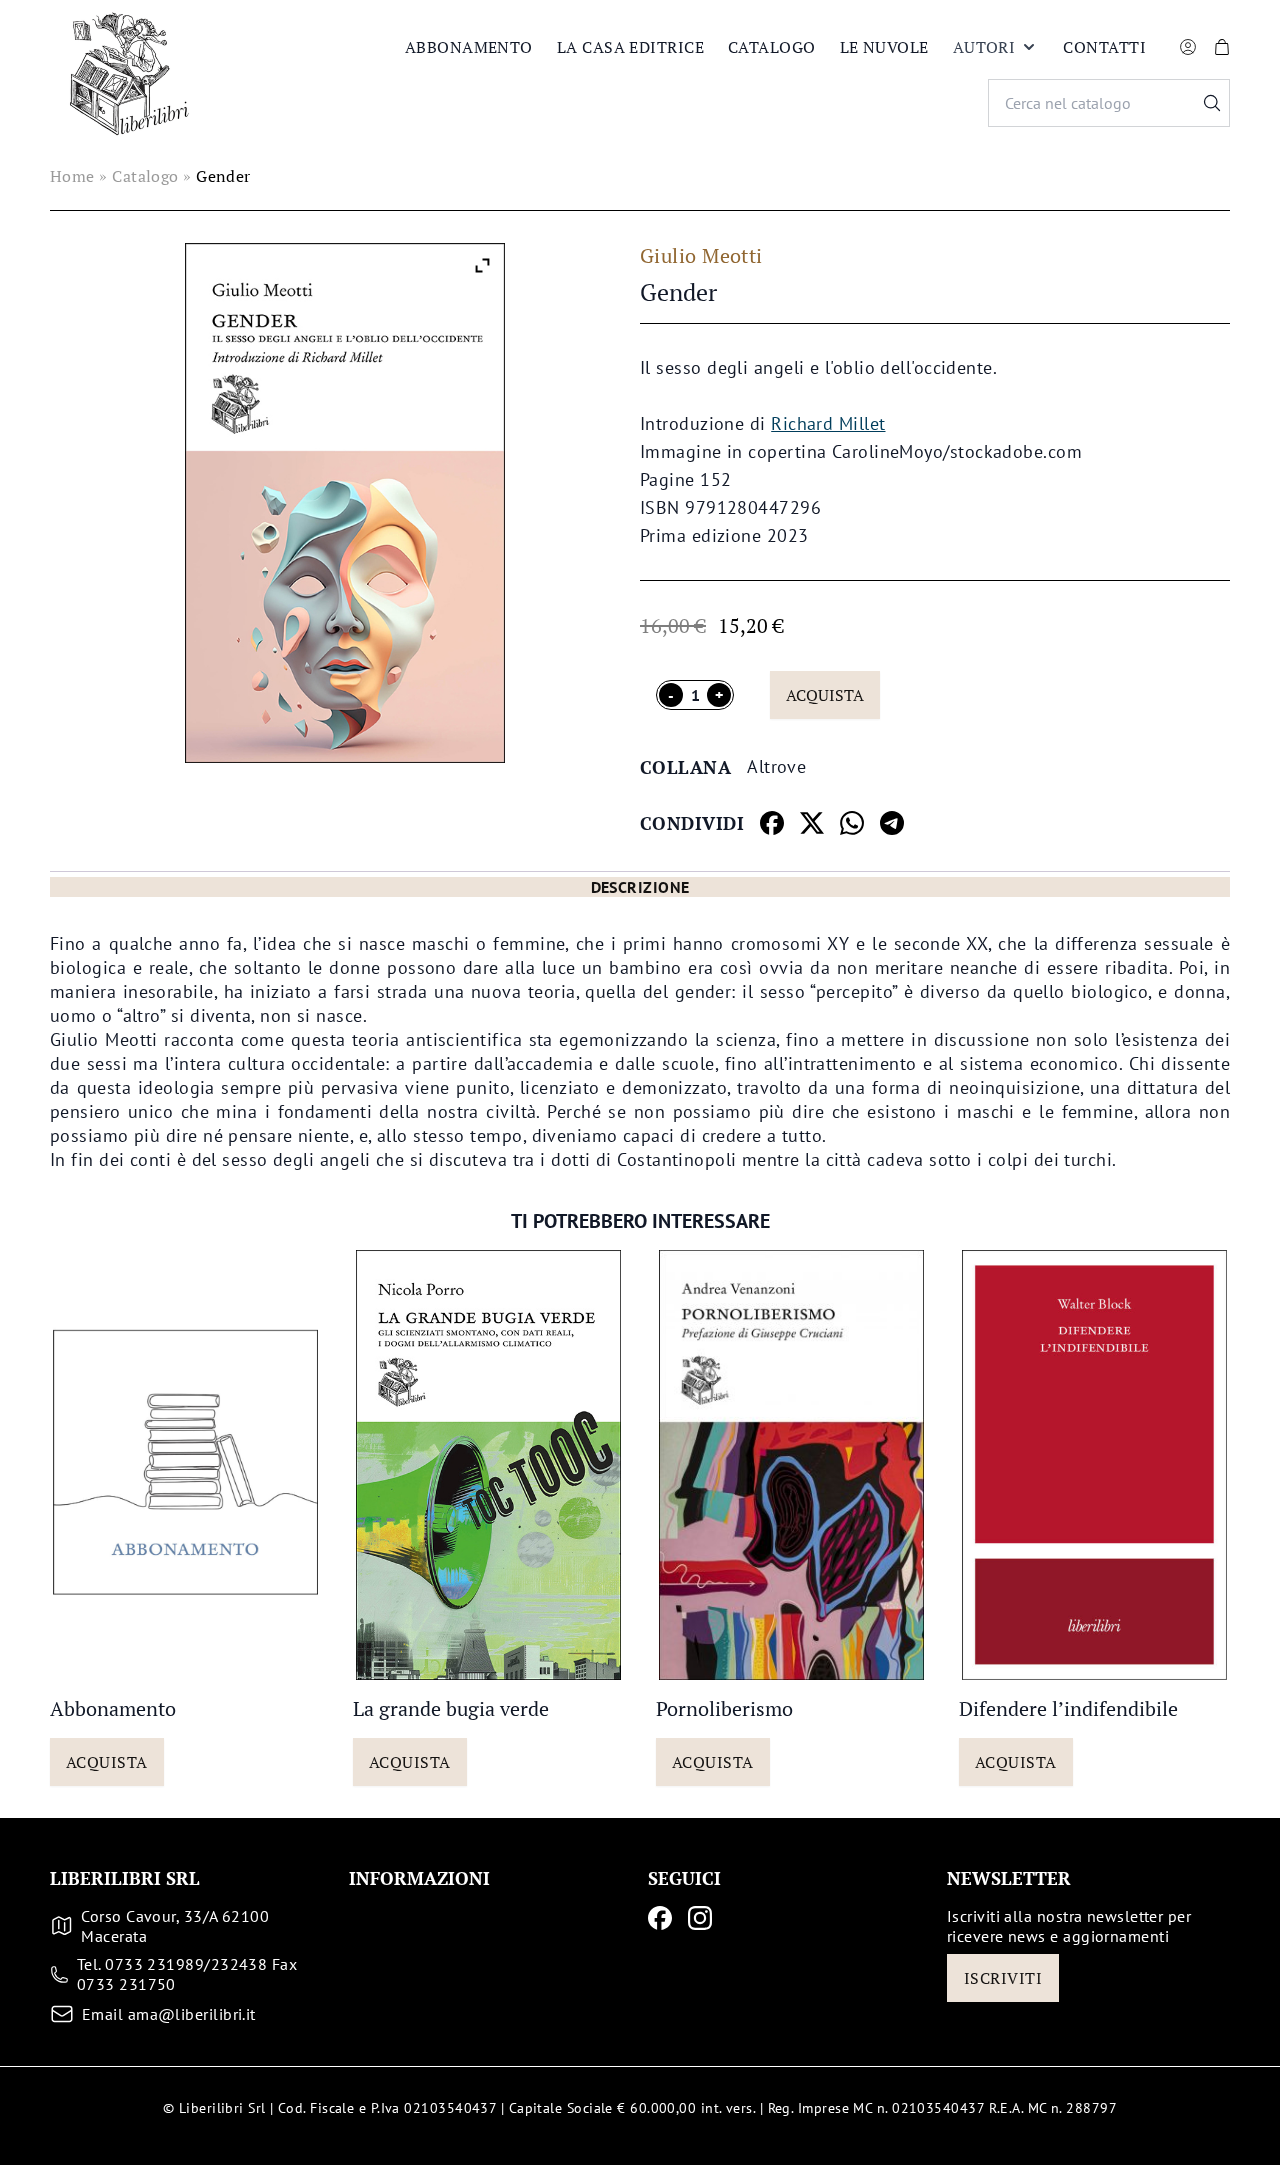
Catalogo (772, 47)
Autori (984, 47)
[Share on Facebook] (772, 823)
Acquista (825, 695)
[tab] (640, 887)
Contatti (1104, 47)
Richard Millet (828, 423)
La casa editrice (630, 47)
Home (72, 176)
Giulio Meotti (701, 255)
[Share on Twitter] (812, 823)
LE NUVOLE (884, 47)
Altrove (776, 766)
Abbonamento (469, 47)
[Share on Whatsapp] (852, 823)
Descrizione (640, 887)
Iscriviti (1003, 1978)
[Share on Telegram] (892, 823)
